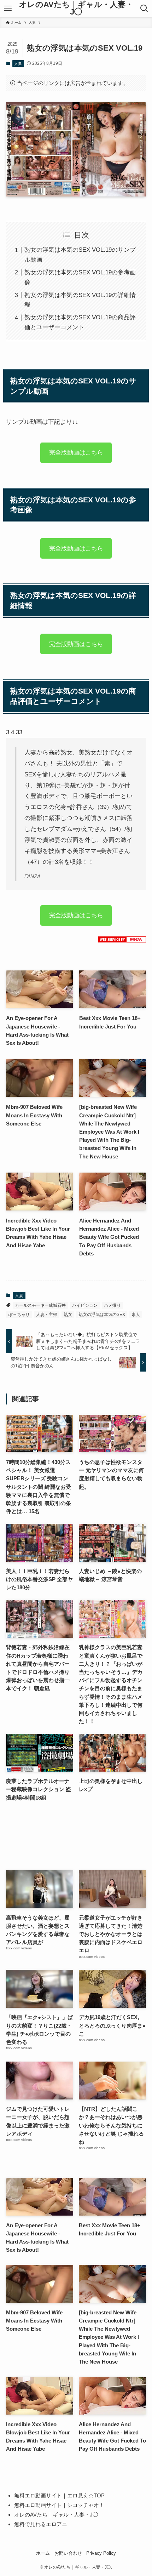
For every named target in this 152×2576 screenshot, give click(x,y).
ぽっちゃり (19, 1315)
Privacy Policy (101, 2553)
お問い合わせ (68, 2553)
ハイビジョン (85, 1305)
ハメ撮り (112, 1305)
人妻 (18, 63)
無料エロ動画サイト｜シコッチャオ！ (59, 2505)
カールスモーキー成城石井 (40, 1305)
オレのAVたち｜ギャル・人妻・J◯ (76, 9)
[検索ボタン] (144, 8)
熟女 (68, 1315)
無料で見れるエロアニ (41, 2524)
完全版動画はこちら (76, 450)
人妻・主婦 (47, 1315)
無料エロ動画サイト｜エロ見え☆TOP (59, 2495)
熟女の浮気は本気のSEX (102, 1315)
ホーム (43, 2553)
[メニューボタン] (8, 8)
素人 (136, 1315)
